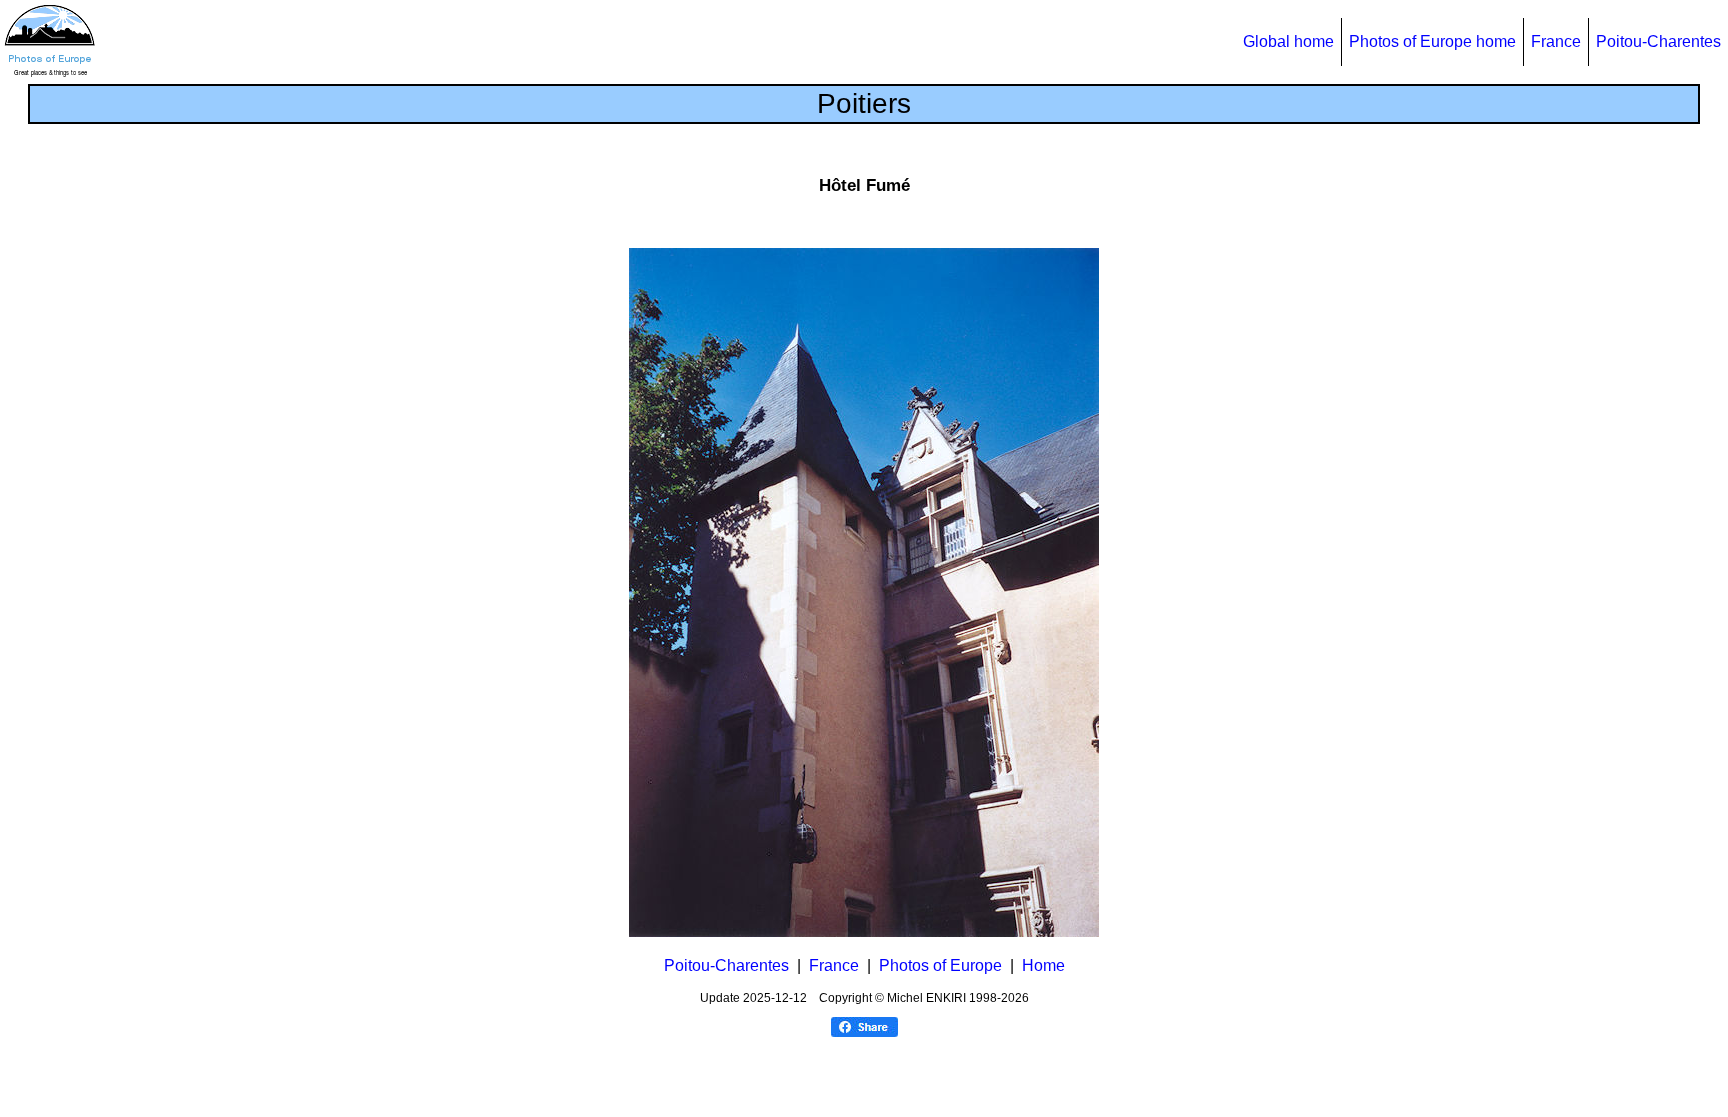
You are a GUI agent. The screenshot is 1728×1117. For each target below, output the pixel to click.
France (1556, 41)
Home (1043, 965)
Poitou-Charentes (1658, 41)
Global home (1288, 41)
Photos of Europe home (1432, 41)
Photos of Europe (940, 965)
